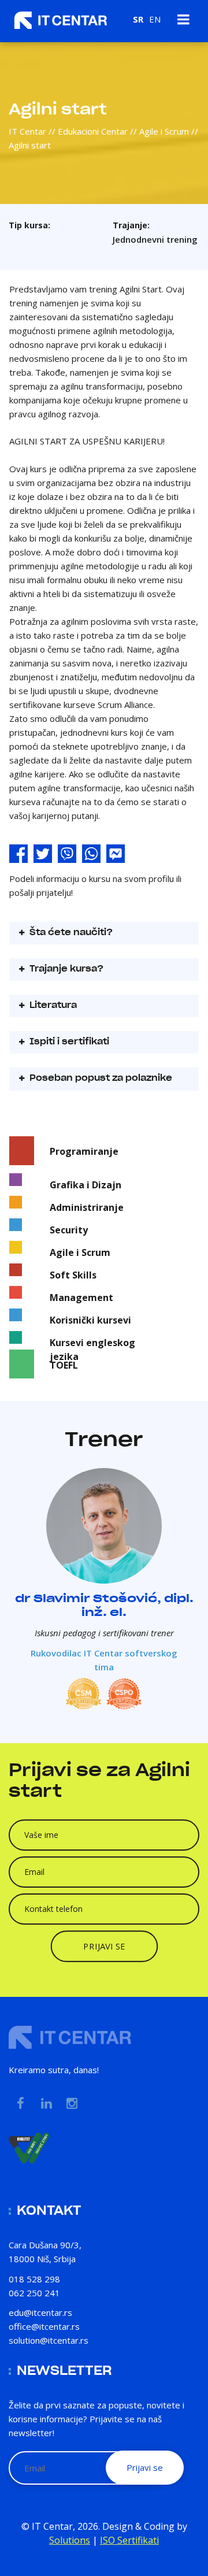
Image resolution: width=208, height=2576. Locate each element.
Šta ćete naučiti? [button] (70, 933)
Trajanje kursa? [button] (65, 969)
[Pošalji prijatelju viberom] (67, 855)
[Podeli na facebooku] (18, 855)
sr (138, 19)
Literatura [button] (52, 1006)
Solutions (70, 2540)
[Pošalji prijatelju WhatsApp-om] (91, 855)
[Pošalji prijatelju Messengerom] (116, 855)
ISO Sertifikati (129, 2540)
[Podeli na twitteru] (43, 855)
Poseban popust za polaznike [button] (100, 1078)
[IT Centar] (61, 20)
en (155, 19)
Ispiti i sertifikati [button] (68, 1042)
